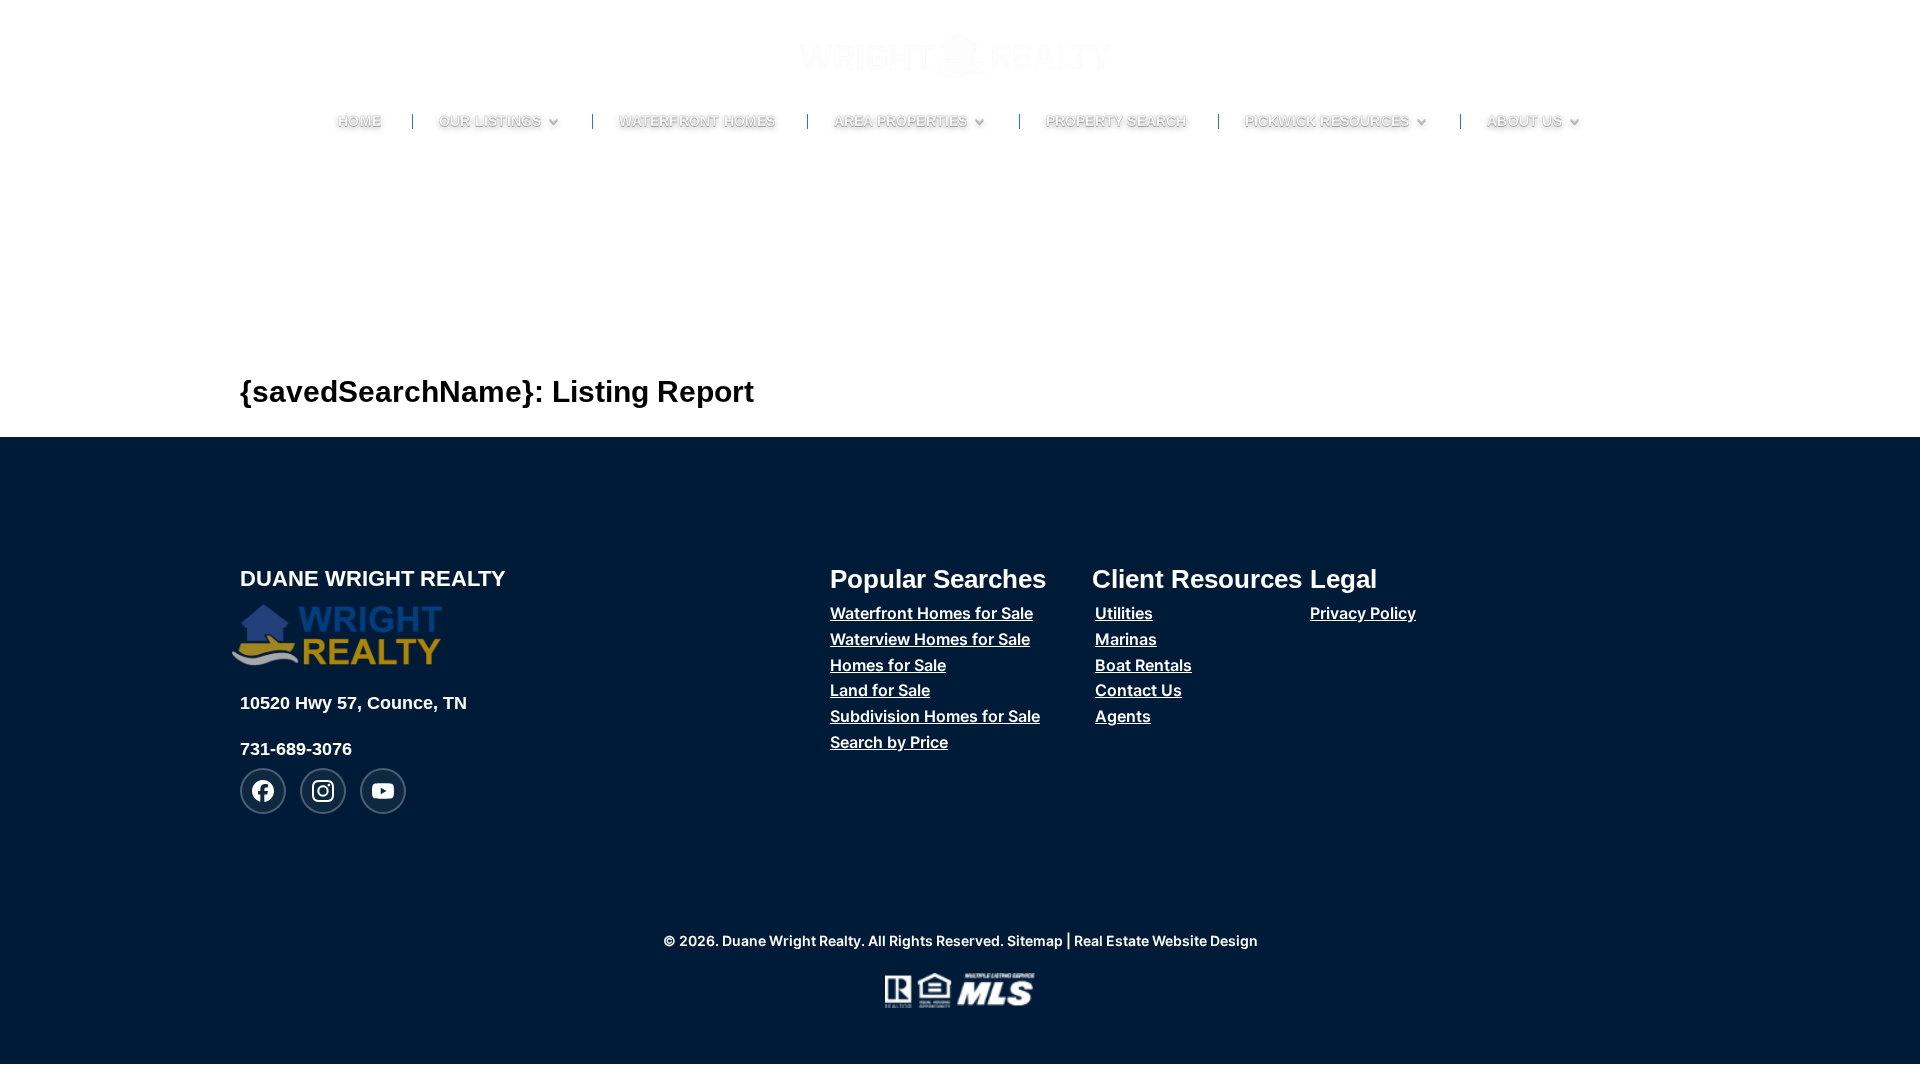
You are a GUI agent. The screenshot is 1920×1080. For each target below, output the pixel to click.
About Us (1524, 121)
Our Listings (490, 121)
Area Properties (901, 121)
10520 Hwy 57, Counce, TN (353, 703)
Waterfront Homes (697, 121)
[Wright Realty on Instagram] (323, 791)
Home (359, 121)
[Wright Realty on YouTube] (383, 791)
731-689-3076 (296, 749)
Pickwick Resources (1327, 121)
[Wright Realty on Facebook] (263, 791)
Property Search (1116, 121)
